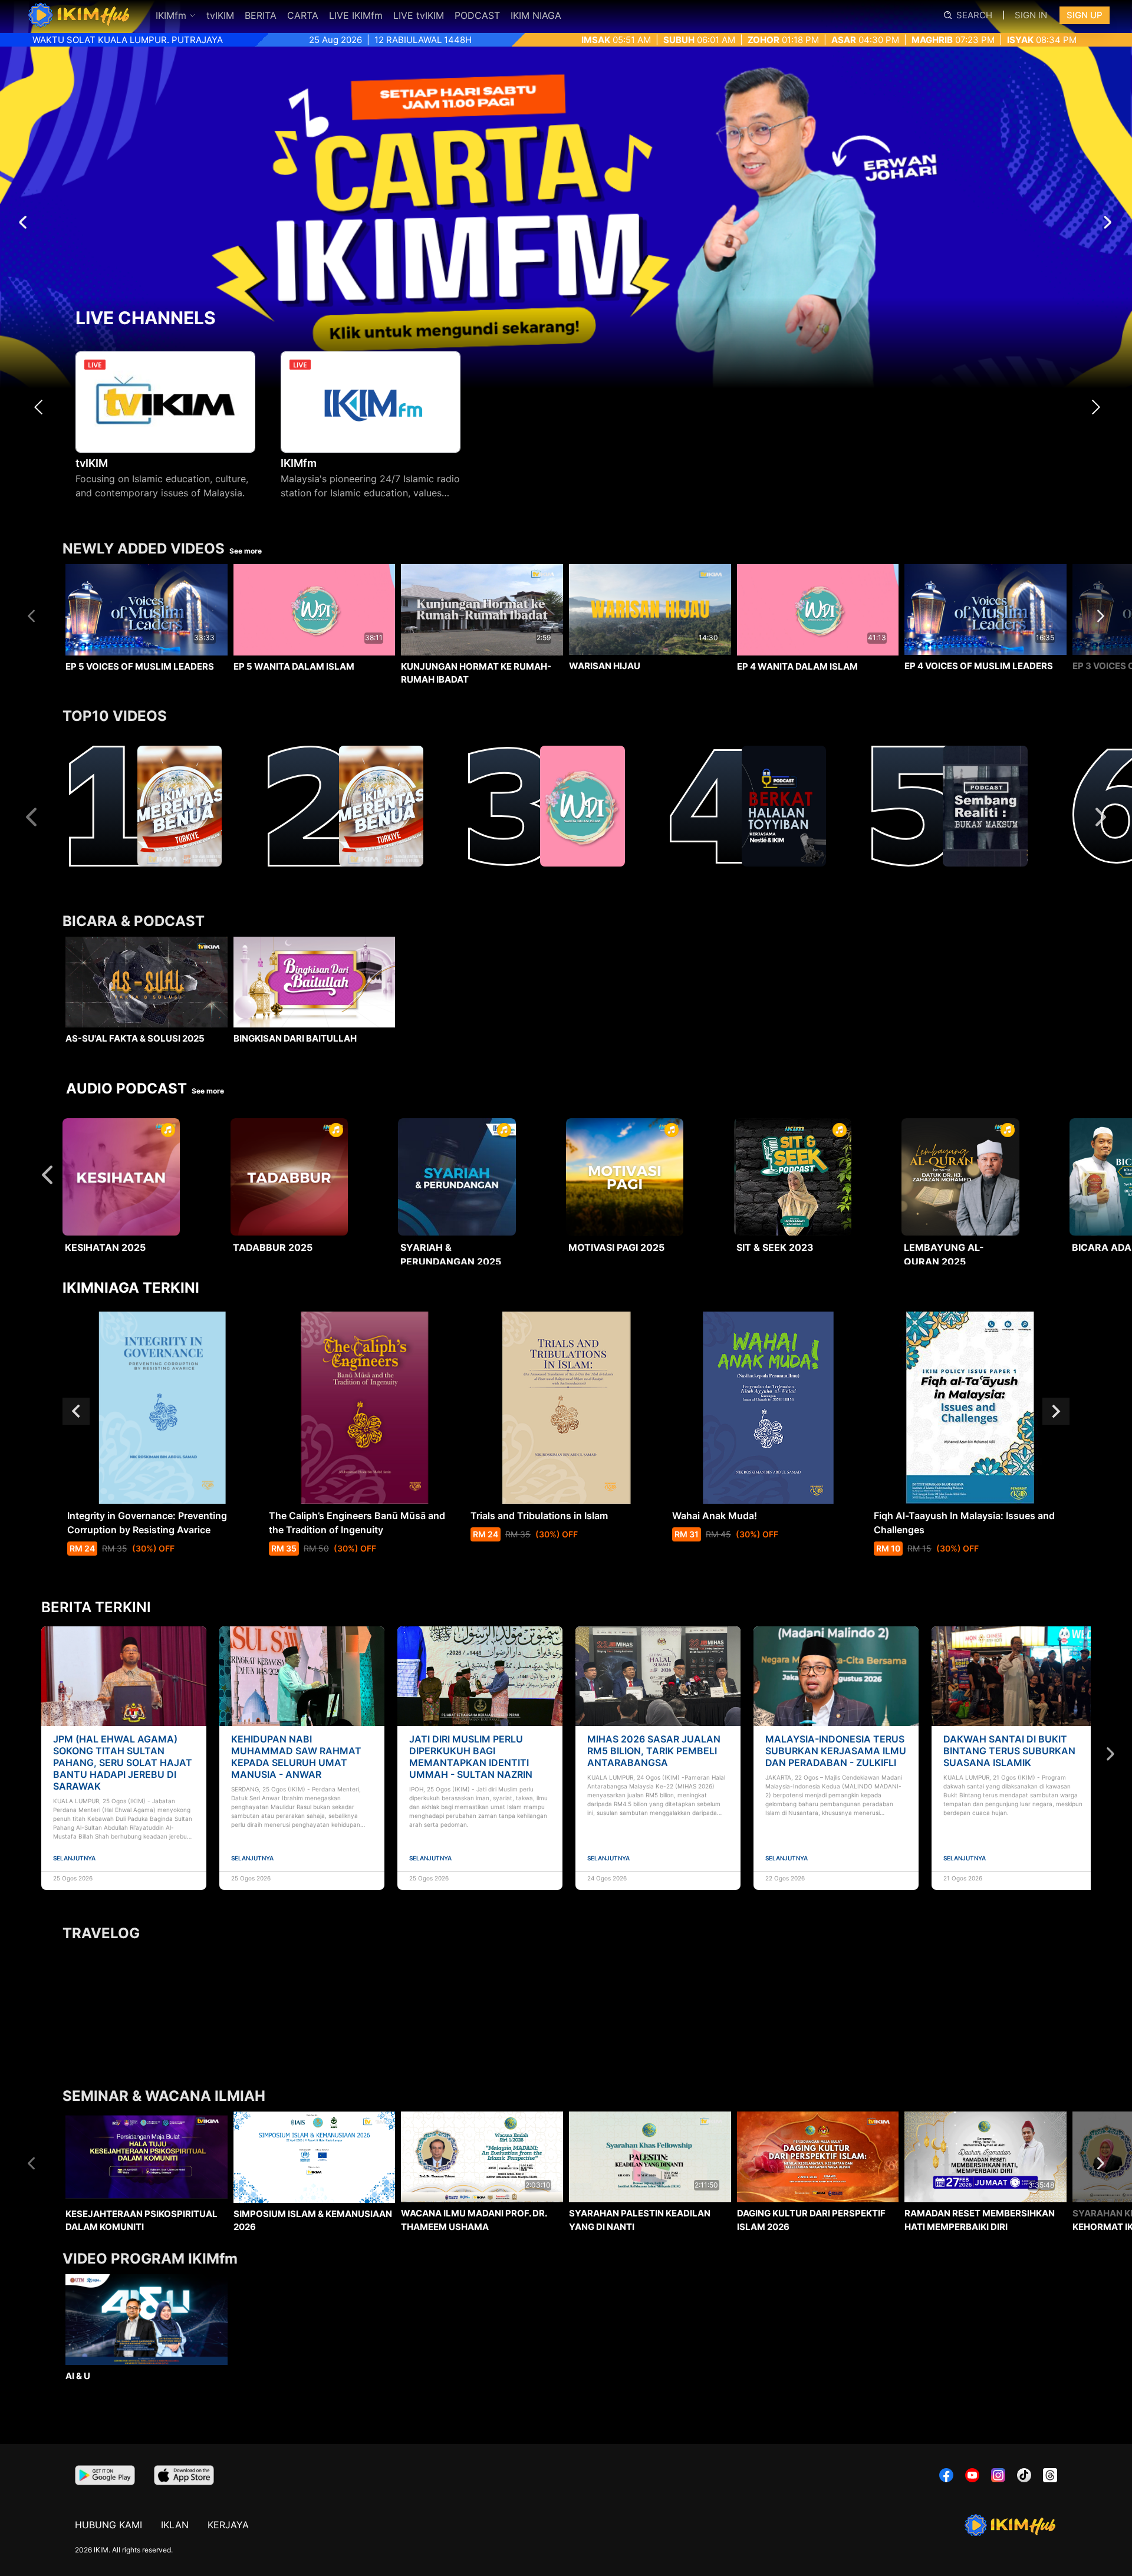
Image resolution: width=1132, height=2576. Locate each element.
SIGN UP (1085, 15)
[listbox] (566, 646)
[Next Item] (1099, 407)
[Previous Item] (42, 407)
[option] (147, 648)
